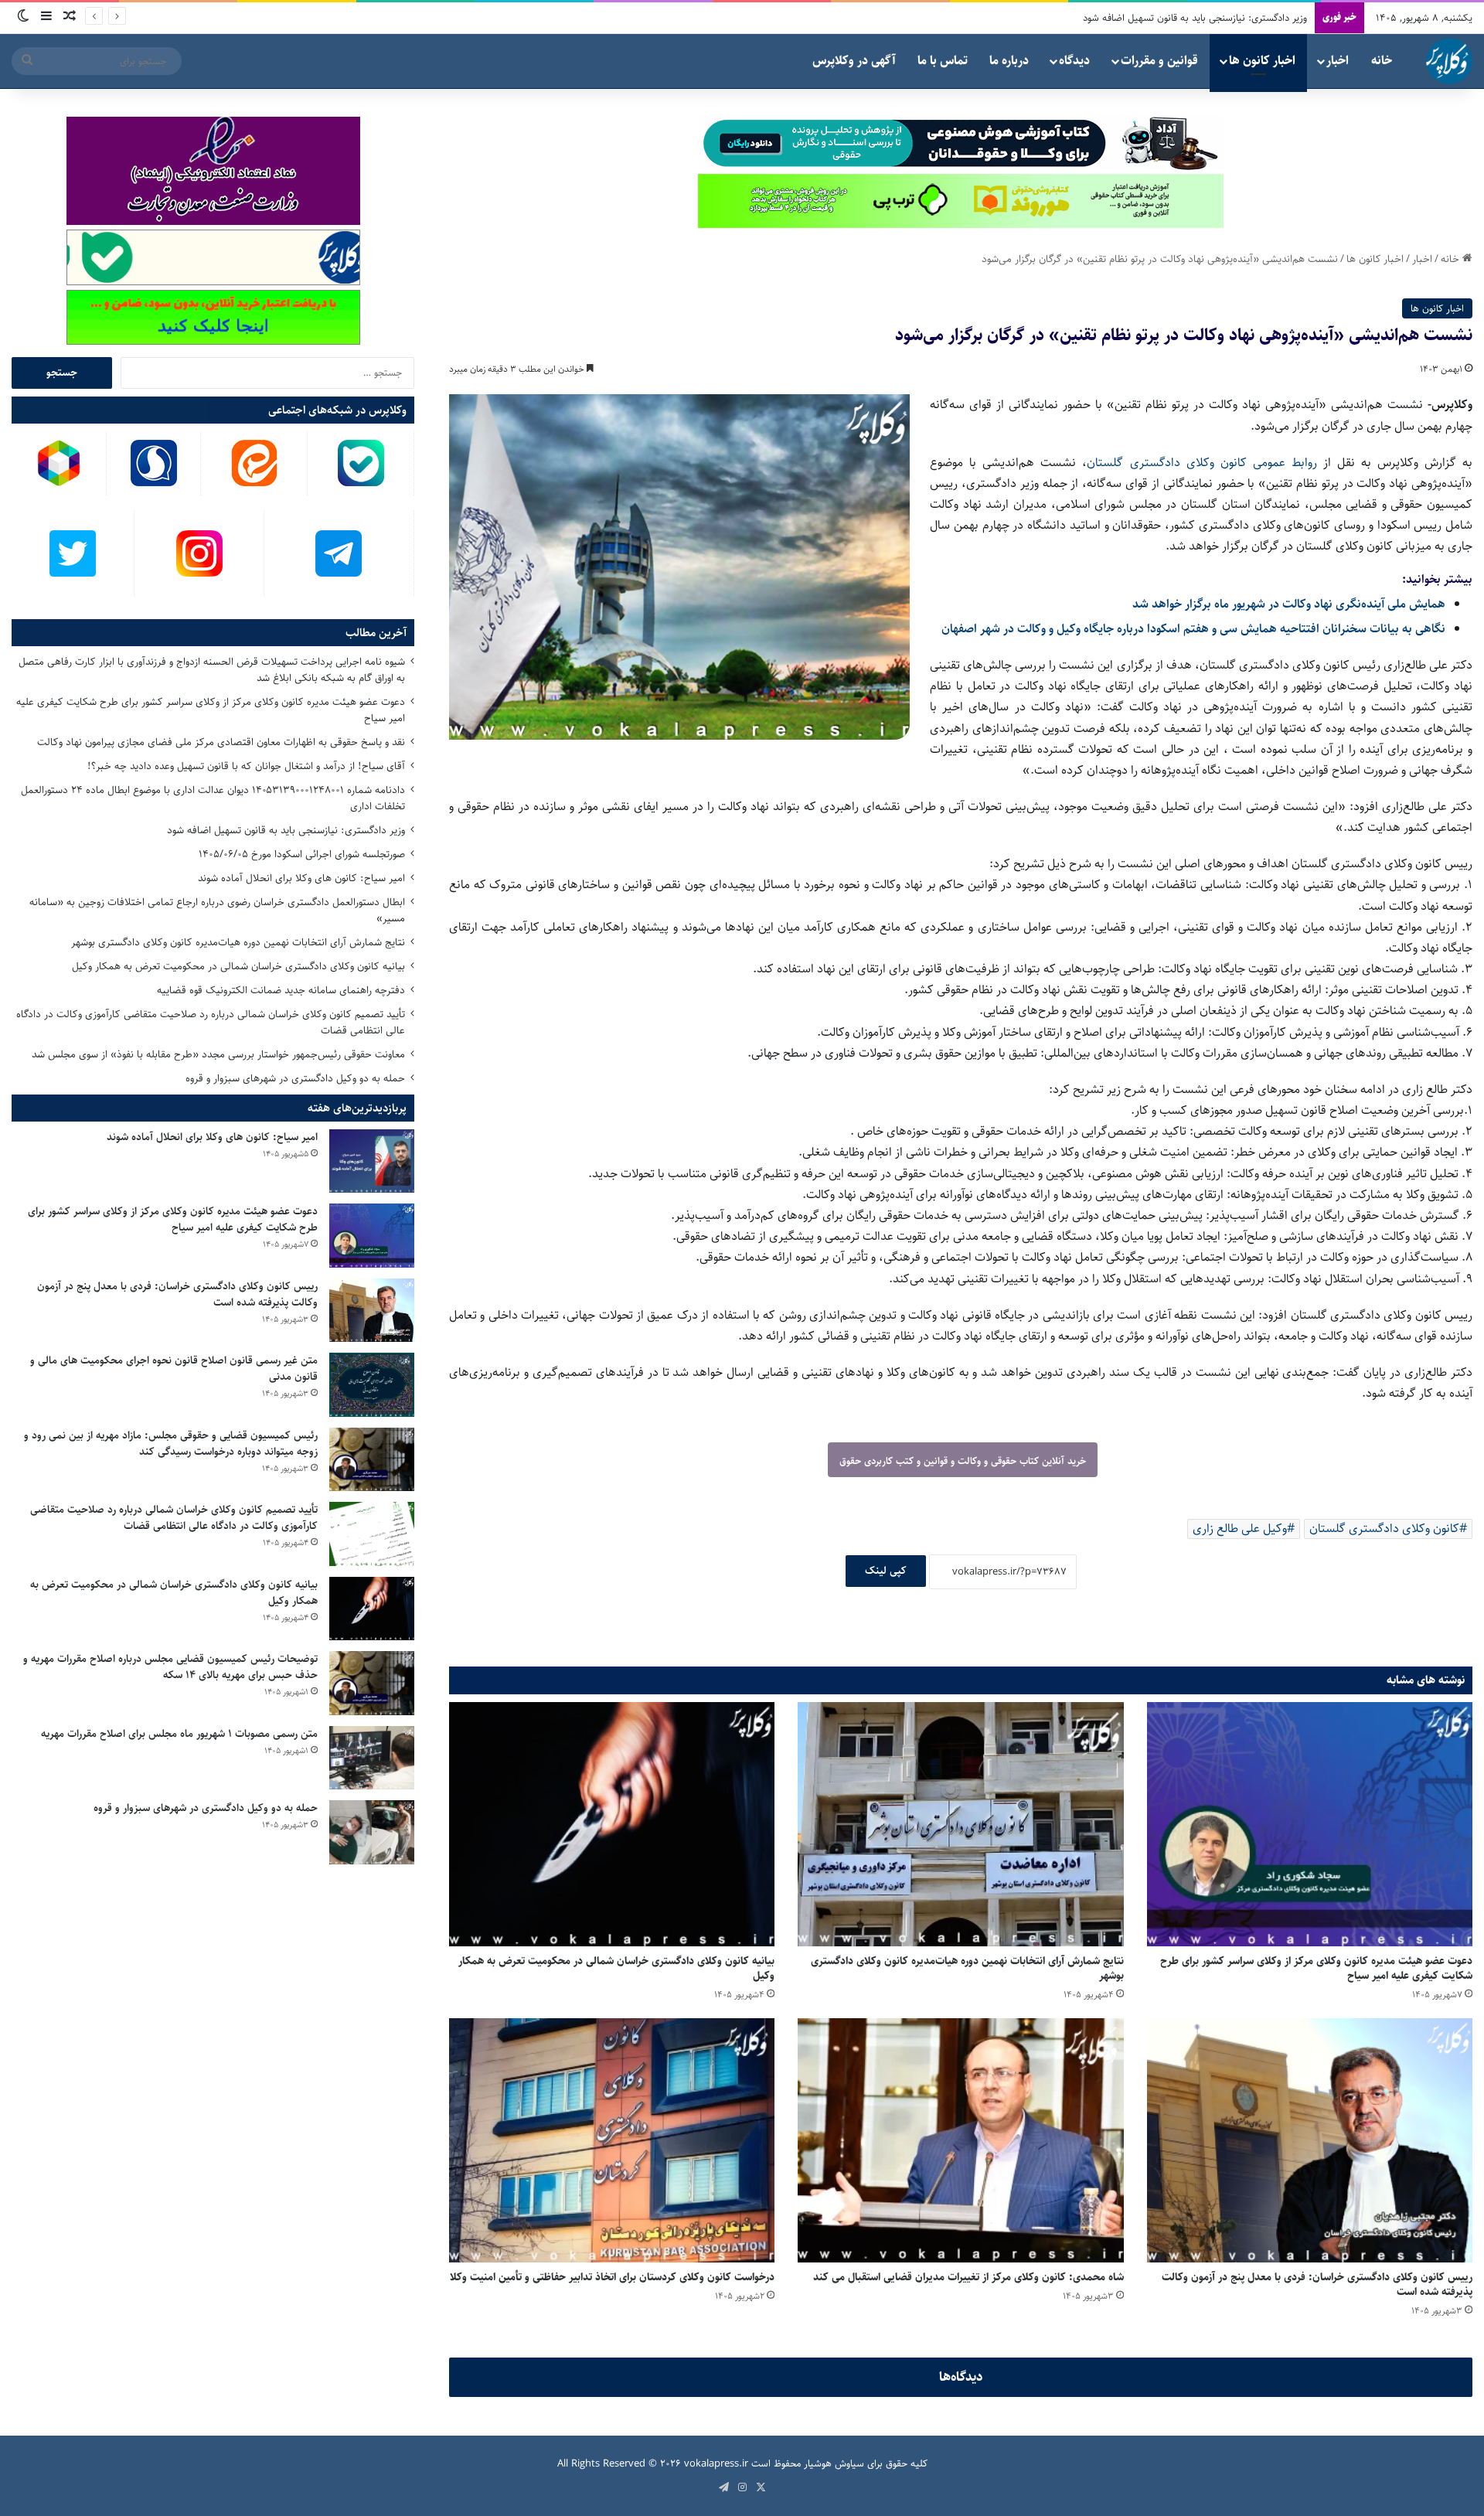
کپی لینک (886, 1571)
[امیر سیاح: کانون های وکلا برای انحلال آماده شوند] (372, 1161)
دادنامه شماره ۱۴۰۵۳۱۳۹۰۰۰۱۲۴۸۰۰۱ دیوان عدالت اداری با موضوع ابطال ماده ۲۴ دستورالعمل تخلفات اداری (213, 798)
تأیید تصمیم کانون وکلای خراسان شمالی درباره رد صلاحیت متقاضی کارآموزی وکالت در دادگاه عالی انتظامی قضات (211, 1022)
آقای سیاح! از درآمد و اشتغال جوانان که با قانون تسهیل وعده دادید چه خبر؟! (246, 766)
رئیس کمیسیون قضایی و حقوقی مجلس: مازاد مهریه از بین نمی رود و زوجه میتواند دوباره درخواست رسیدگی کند (171, 1444)
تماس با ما (943, 61)
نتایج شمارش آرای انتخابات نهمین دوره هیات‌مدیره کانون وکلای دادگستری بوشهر (967, 1968)
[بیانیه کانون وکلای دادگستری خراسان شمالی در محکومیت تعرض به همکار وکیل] (612, 1824)
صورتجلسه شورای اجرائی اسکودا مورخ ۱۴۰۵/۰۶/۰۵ (302, 854)
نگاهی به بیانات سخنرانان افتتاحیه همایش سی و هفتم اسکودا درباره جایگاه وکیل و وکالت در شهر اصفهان (1193, 629)
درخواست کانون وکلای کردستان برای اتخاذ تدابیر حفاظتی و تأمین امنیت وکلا (612, 2277)
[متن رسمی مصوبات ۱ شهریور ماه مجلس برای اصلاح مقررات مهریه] (372, 1758)
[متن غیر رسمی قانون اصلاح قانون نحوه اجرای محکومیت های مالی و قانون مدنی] (372, 1385)
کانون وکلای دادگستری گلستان (1384, 1529)
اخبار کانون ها (1262, 61)
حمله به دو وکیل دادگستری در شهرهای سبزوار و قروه (295, 1078)
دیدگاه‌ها (961, 2377)
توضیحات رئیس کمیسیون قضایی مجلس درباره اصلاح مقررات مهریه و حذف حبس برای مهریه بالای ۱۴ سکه (170, 1667)
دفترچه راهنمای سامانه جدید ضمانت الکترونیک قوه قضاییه (281, 990)
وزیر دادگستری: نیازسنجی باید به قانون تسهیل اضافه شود (286, 830)
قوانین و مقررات (1159, 61)
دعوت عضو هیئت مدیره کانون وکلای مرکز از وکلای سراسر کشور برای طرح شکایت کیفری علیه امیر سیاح (1316, 1968)
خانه (1382, 61)
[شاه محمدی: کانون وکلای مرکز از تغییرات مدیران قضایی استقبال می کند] (960, 2140)
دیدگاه (1074, 61)
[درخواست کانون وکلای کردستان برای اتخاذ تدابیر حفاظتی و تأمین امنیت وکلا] (612, 2140)
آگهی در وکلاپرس (854, 61)
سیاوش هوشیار (834, 2463)
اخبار (1338, 61)
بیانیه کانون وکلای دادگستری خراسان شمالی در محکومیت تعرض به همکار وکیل (616, 1968)
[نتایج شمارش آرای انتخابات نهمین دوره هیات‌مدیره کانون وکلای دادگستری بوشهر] (960, 1824)
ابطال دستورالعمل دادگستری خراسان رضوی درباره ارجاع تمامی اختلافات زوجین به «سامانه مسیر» (217, 910)
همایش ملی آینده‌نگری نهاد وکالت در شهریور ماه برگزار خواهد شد (1289, 604)
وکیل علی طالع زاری (1240, 1529)
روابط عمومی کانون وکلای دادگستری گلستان (1201, 463)
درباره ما (1009, 61)
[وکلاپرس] (1449, 61)
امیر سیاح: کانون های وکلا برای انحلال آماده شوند (1211, 18)
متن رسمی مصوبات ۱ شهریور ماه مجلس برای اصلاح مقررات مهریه (179, 1734)
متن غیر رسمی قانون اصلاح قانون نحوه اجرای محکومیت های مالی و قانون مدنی (174, 1369)
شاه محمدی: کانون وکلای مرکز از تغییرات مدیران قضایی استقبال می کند (968, 2277)
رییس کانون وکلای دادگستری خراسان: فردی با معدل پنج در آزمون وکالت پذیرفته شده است (1317, 2284)
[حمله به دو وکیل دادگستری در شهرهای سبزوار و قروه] (372, 1832)
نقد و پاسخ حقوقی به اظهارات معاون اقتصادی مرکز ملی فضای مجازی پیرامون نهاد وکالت (221, 742)
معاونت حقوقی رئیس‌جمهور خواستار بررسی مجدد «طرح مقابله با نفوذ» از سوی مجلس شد (218, 1054)
